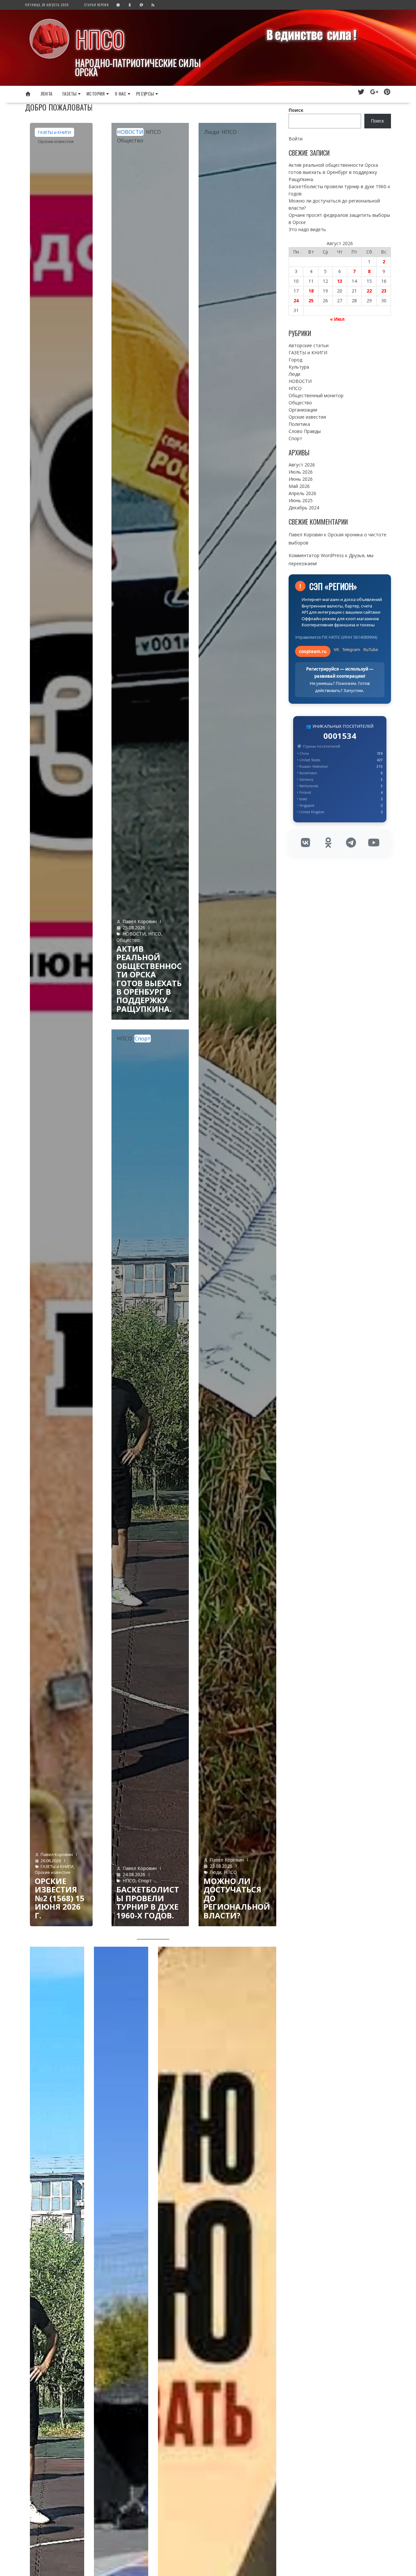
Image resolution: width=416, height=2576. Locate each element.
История (96, 93)
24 (296, 301)
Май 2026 (299, 486)
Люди (212, 132)
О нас (121, 93)
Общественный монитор (316, 395)
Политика (299, 424)
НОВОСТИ (130, 132)
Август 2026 (302, 465)
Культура (299, 367)
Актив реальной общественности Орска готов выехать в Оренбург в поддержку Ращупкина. (149, 979)
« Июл (337, 319)
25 (311, 301)
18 (311, 291)
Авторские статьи (309, 345)
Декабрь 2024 (304, 508)
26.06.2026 (51, 1861)
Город (295, 360)
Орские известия (56, 141)
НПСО (100, 39)
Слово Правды (305, 431)
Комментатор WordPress (316, 555)
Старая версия (97, 5)
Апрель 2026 (302, 493)
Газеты (70, 93)
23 (384, 291)
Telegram (351, 649)
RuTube (371, 649)
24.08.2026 (134, 1874)
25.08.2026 (134, 928)
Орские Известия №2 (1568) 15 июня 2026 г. (60, 1898)
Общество (130, 140)
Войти (296, 139)
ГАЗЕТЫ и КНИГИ (54, 132)
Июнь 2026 (301, 479)
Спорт (143, 1039)
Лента (47, 93)
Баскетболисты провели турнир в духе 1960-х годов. (148, 1902)
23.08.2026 (221, 1866)
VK (336, 649)
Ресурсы (145, 93)
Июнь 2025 (301, 500)
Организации (303, 410)
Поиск (296, 110)
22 (369, 291)
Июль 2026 (301, 472)
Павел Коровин (57, 1854)
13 (340, 281)
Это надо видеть (307, 229)
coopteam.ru (313, 651)
